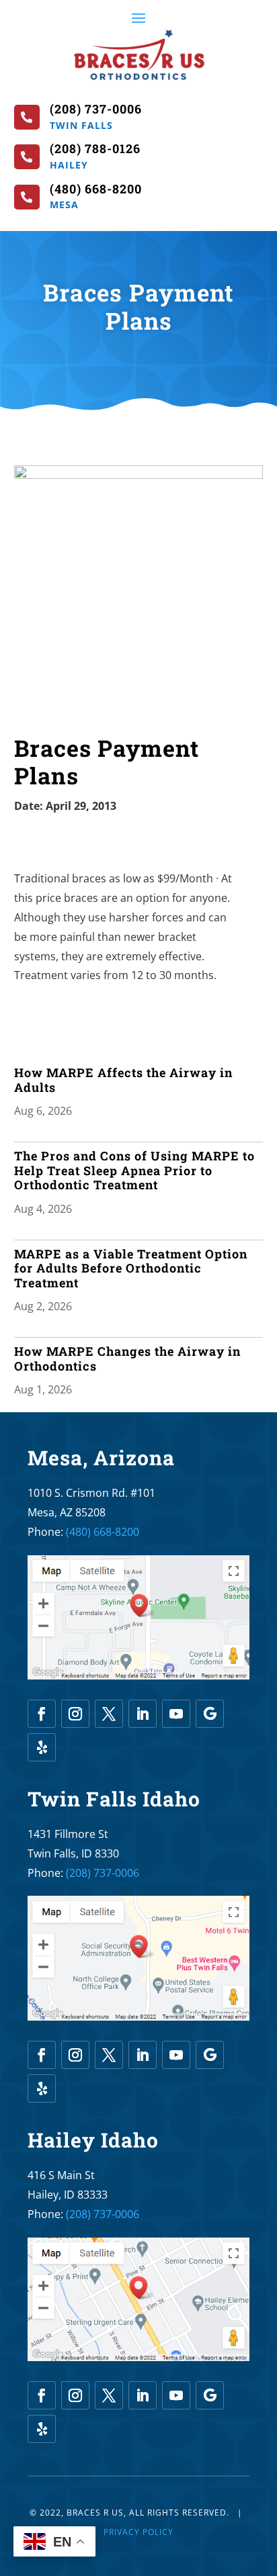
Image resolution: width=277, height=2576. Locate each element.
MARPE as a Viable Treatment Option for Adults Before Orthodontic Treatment (131, 1268)
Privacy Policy (138, 2532)
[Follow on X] (109, 1714)
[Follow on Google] (210, 1714)
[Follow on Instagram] (75, 1714)
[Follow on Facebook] (42, 1714)
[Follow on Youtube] (176, 1714)
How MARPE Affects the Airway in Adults (123, 1080)
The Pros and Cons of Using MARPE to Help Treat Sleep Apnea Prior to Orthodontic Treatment (134, 1170)
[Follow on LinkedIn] (143, 1714)
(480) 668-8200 (103, 1532)
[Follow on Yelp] (42, 1747)
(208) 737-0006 (103, 1873)
